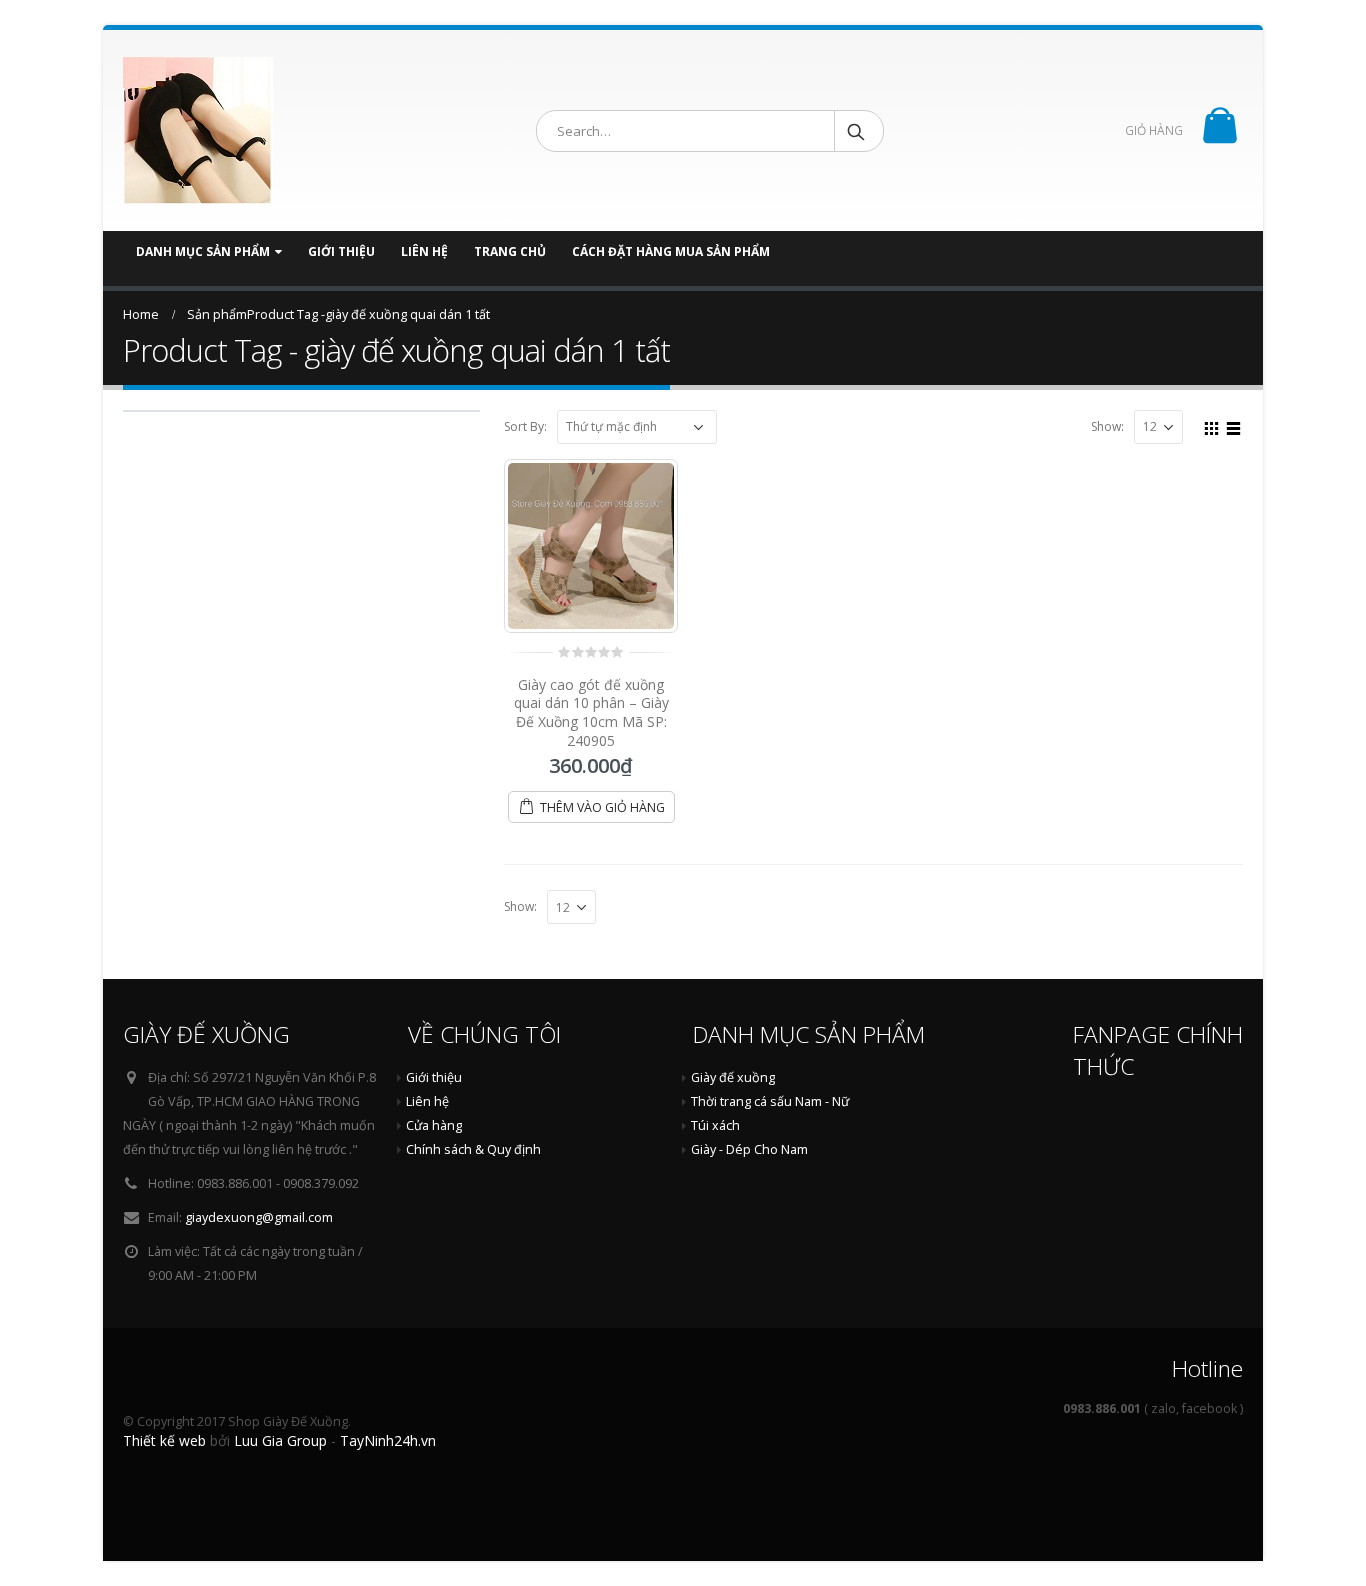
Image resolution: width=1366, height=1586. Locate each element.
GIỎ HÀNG (1154, 130)
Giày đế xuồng (733, 1077)
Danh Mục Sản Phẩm (203, 251)
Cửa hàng (434, 1125)
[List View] (1234, 426)
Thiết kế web (164, 1440)
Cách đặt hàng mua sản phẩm (671, 251)
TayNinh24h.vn (388, 1440)
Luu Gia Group (280, 1440)
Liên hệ (424, 251)
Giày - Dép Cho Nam (749, 1149)
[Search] (857, 131)
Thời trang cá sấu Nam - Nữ (770, 1101)
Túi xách (715, 1125)
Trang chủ (510, 251)
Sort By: (525, 427)
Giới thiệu (341, 251)
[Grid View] (1212, 426)
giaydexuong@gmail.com (259, 1217)
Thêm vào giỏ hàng (602, 807)
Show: (1107, 427)
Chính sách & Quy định (473, 1149)
